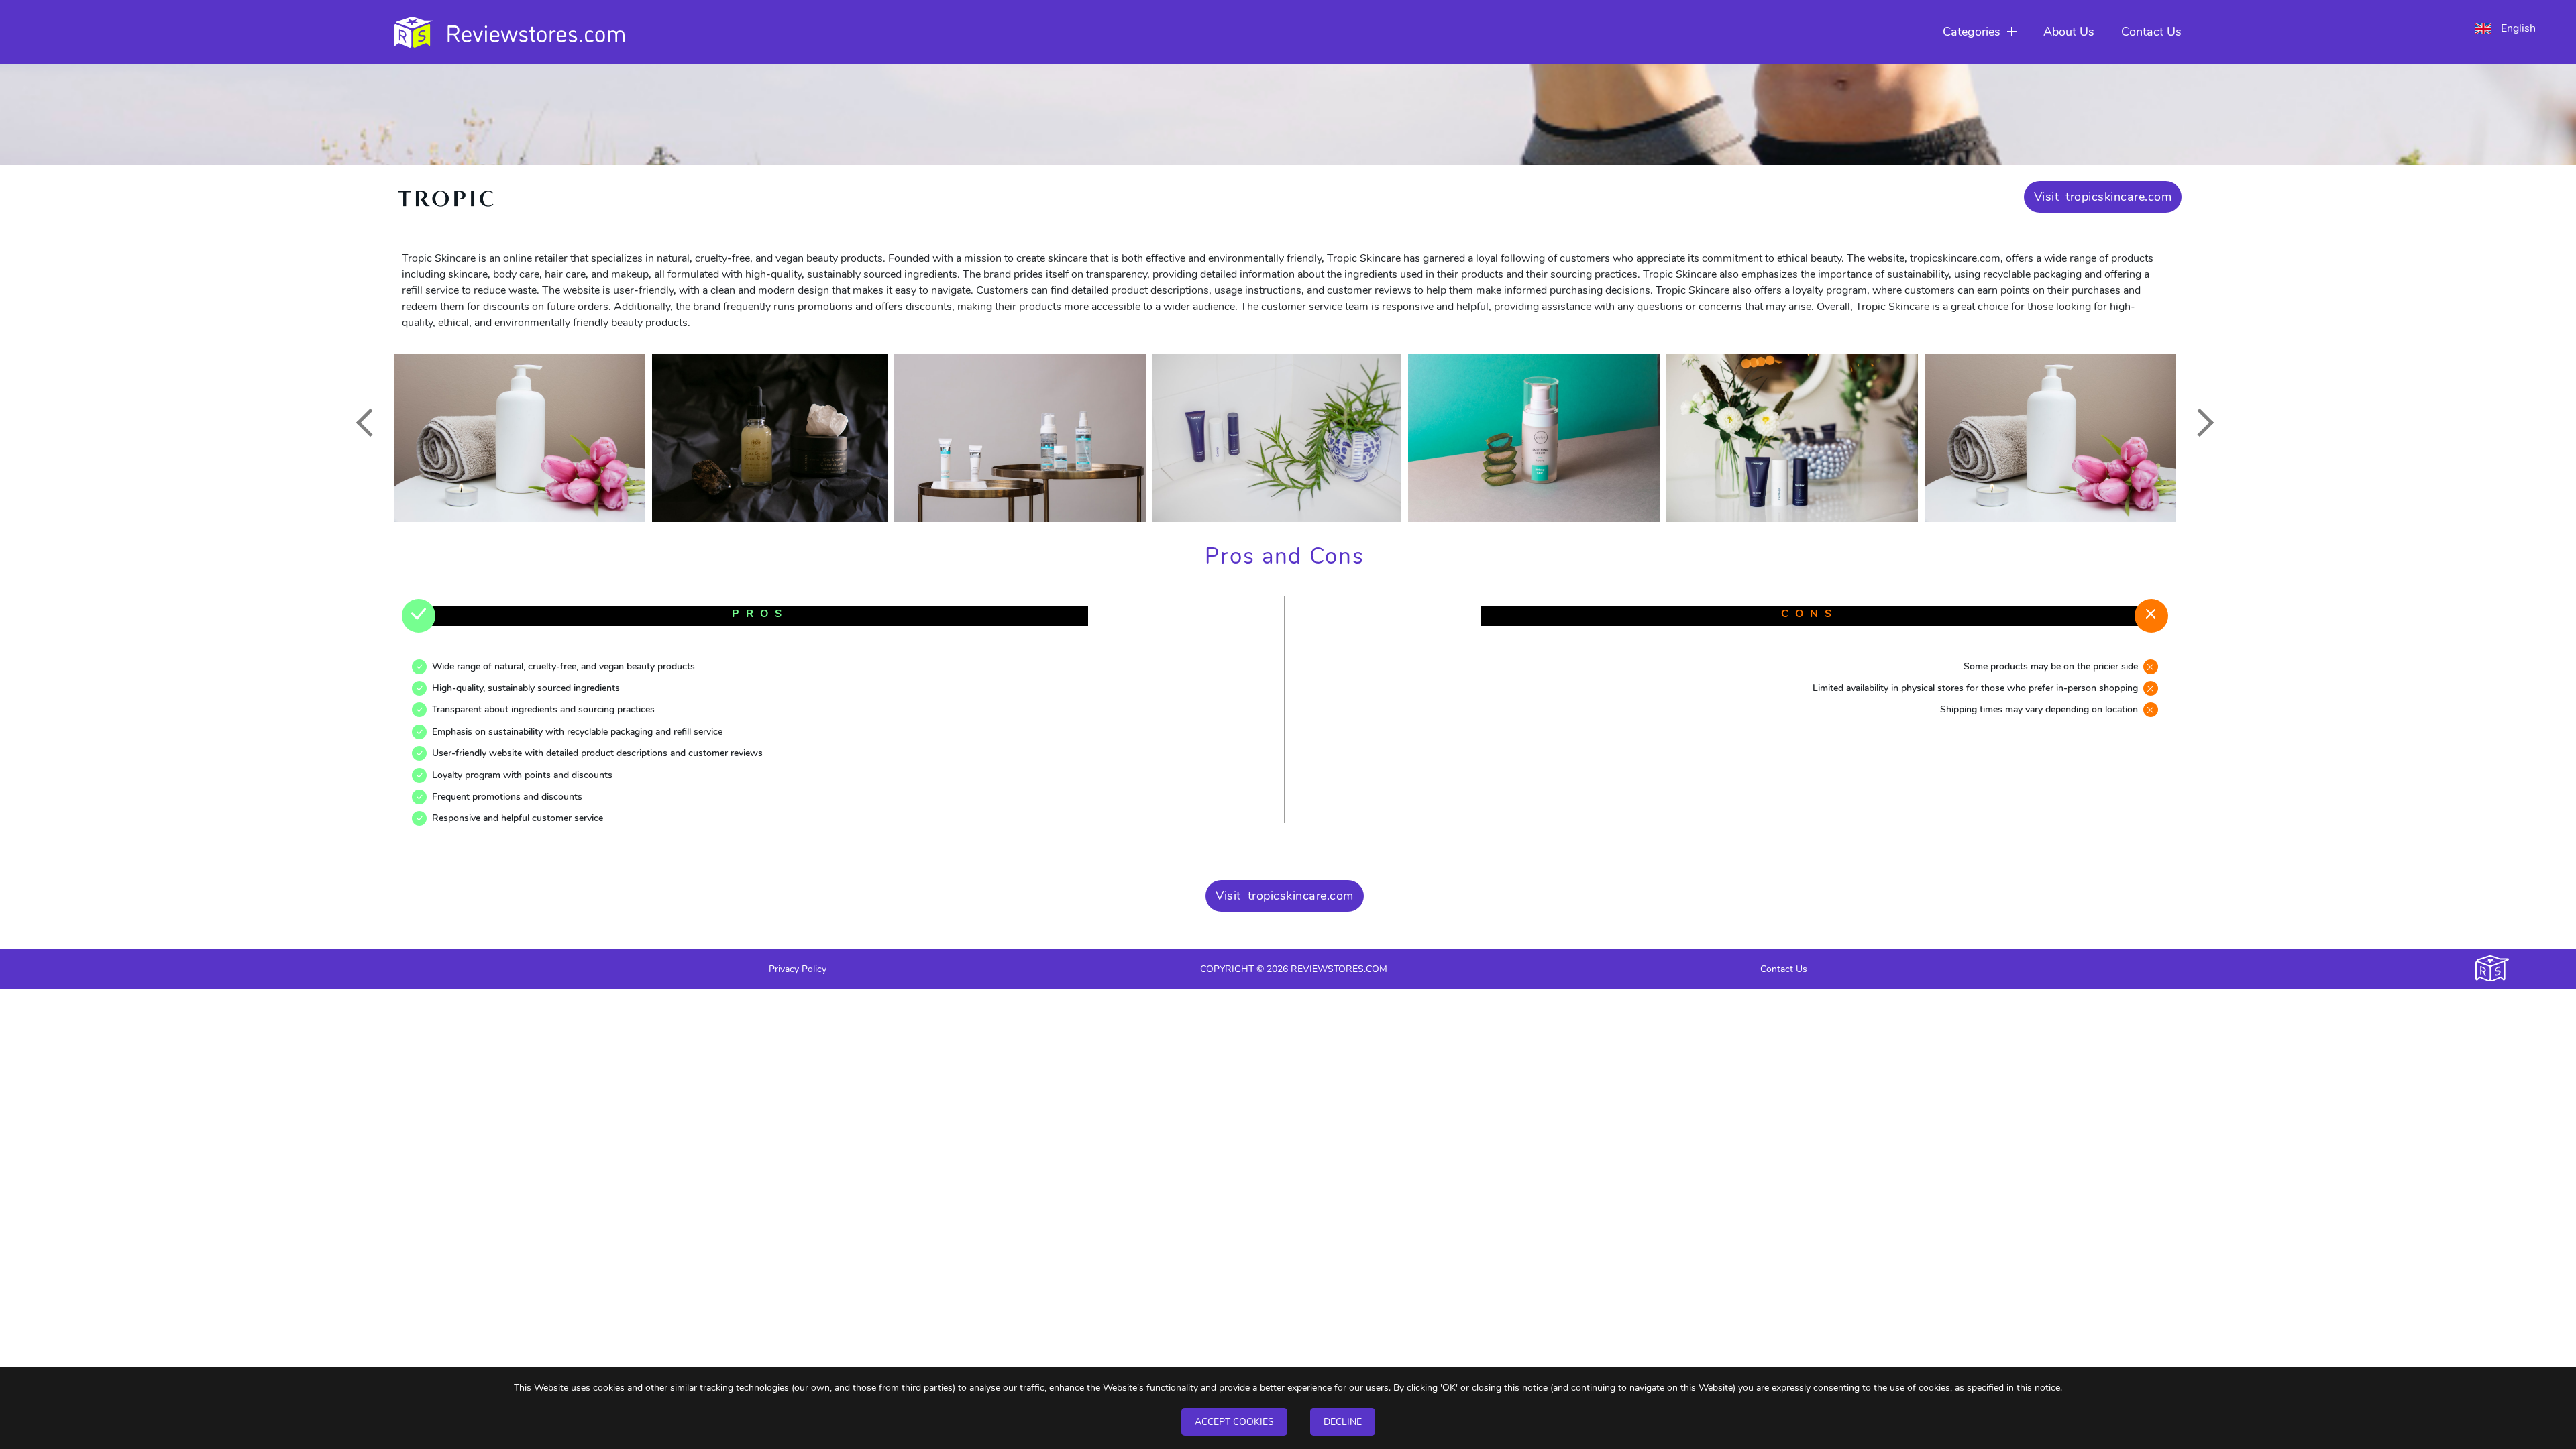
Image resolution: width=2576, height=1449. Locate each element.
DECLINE (1343, 1422)
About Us (2069, 32)
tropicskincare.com (2118, 197)
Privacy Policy (798, 969)
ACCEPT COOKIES (1234, 1422)
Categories (1972, 32)
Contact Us (2151, 32)
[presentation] (370, 423)
